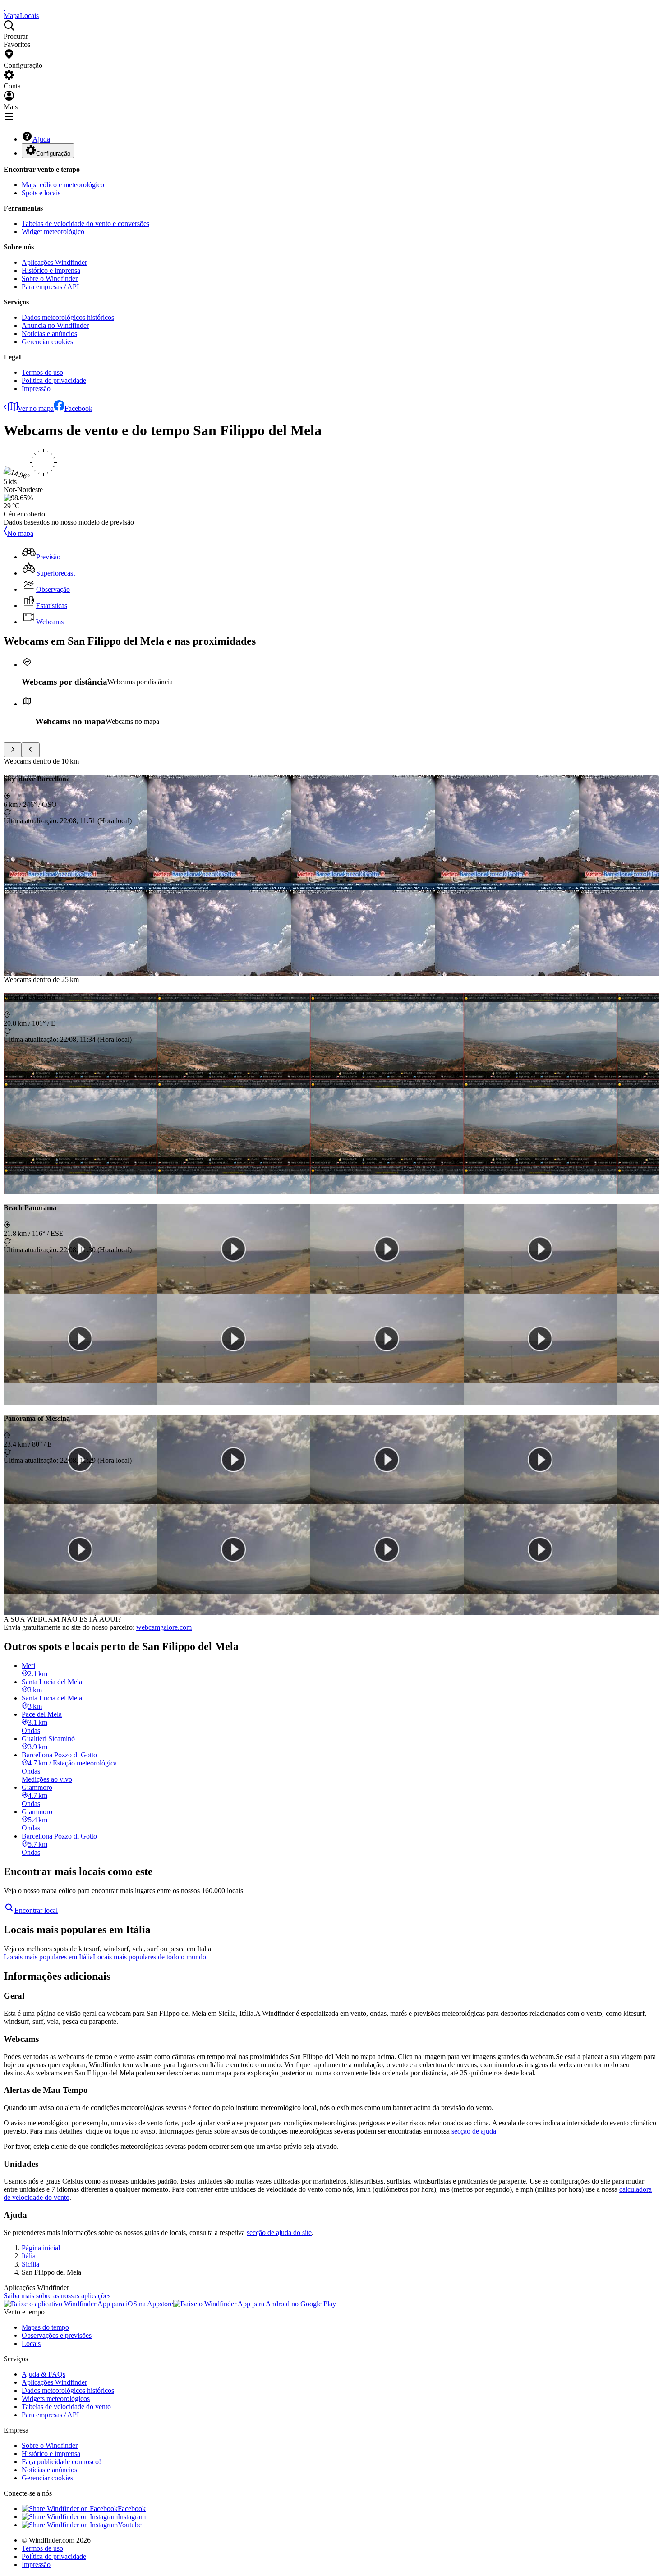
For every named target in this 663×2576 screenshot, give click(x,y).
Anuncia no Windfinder (55, 325)
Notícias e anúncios (49, 334)
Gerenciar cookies (47, 342)
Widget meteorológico (53, 232)
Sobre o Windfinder (50, 279)
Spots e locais (41, 193)
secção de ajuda (474, 2131)
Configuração (53, 154)
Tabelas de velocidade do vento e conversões (85, 223)
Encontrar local (36, 1910)
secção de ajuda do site (279, 2233)
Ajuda (41, 139)
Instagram (132, 2517)
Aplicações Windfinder (54, 262)
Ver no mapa (36, 408)
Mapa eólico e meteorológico (63, 185)
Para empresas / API (50, 287)
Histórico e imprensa (51, 270)
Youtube (130, 2525)
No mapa (20, 533)
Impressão (36, 389)
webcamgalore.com (164, 1627)
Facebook (78, 408)
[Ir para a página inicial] (5, 7)
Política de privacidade (54, 380)
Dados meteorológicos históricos (68, 317)
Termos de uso (42, 372)
